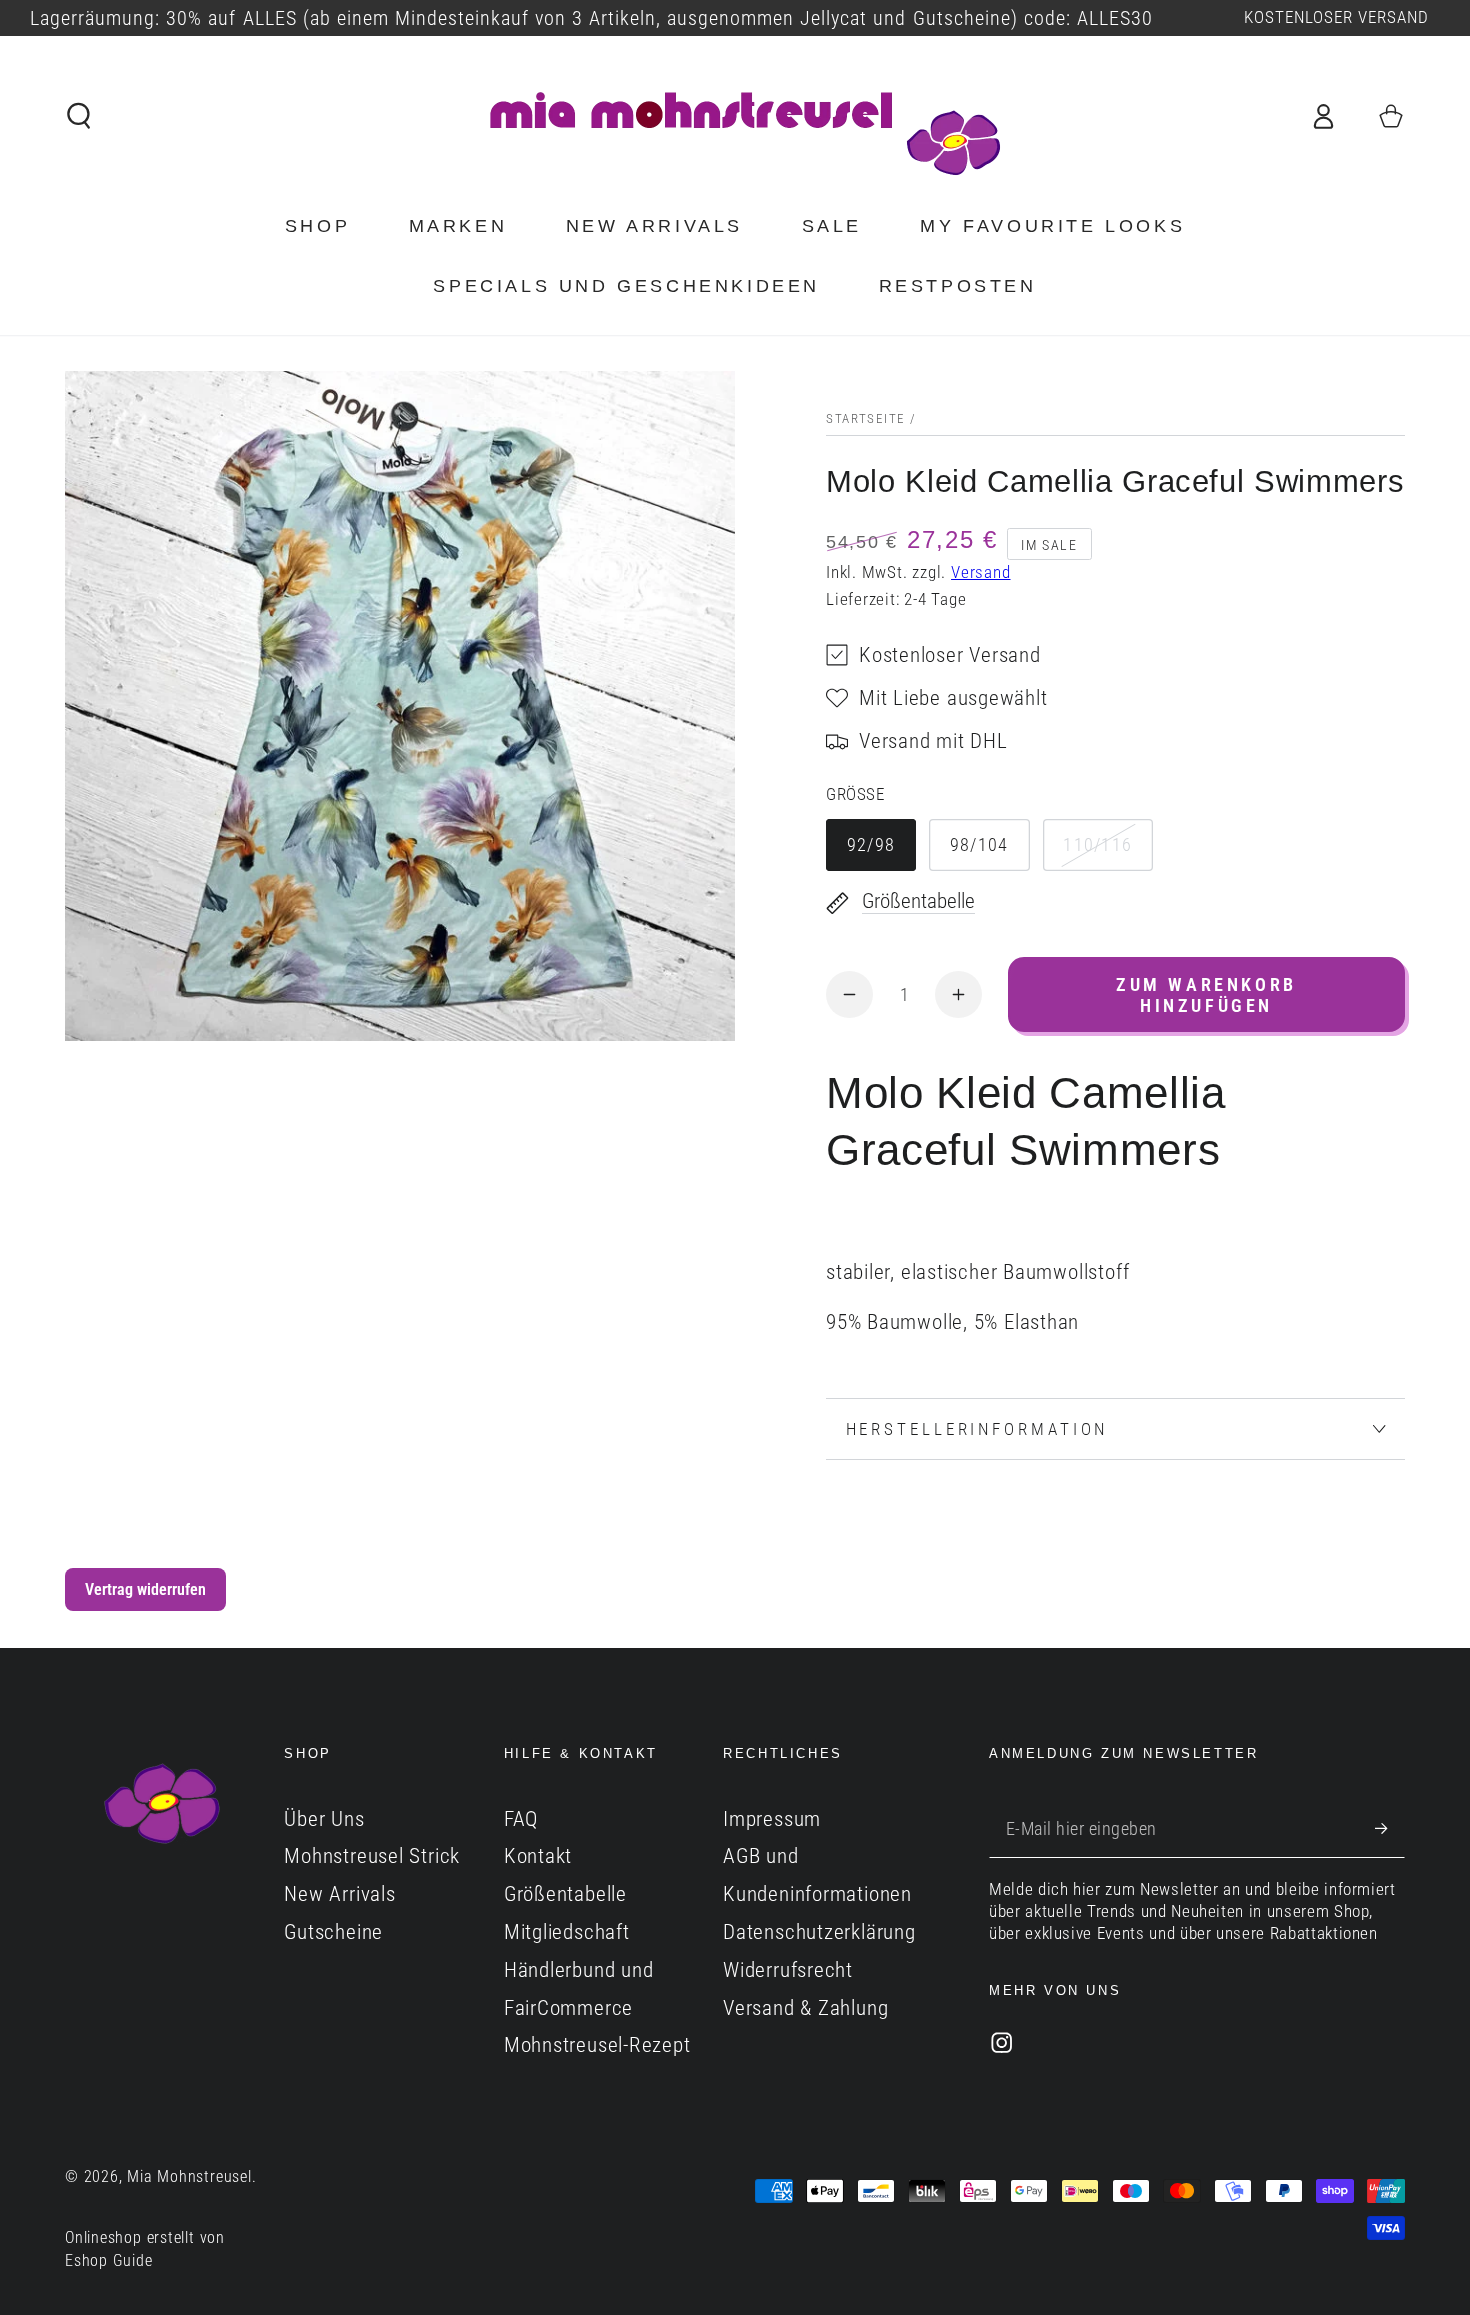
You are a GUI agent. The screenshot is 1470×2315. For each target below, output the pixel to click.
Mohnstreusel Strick (372, 1856)
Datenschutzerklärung (819, 1932)
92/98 (871, 844)
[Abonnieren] (1390, 1828)
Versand (980, 572)
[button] (80, 115)
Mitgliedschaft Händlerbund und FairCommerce (579, 1970)
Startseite (865, 418)
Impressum (772, 1819)
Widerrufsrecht (788, 1970)
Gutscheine (333, 1932)
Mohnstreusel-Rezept (597, 2045)
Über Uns (324, 1819)
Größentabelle (565, 1894)
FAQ (521, 1819)
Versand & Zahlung (805, 2008)
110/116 (1097, 844)
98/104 (979, 844)
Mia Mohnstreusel (189, 2177)
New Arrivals (339, 1894)
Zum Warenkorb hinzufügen (1206, 995)
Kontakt (538, 1856)
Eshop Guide (109, 2261)
